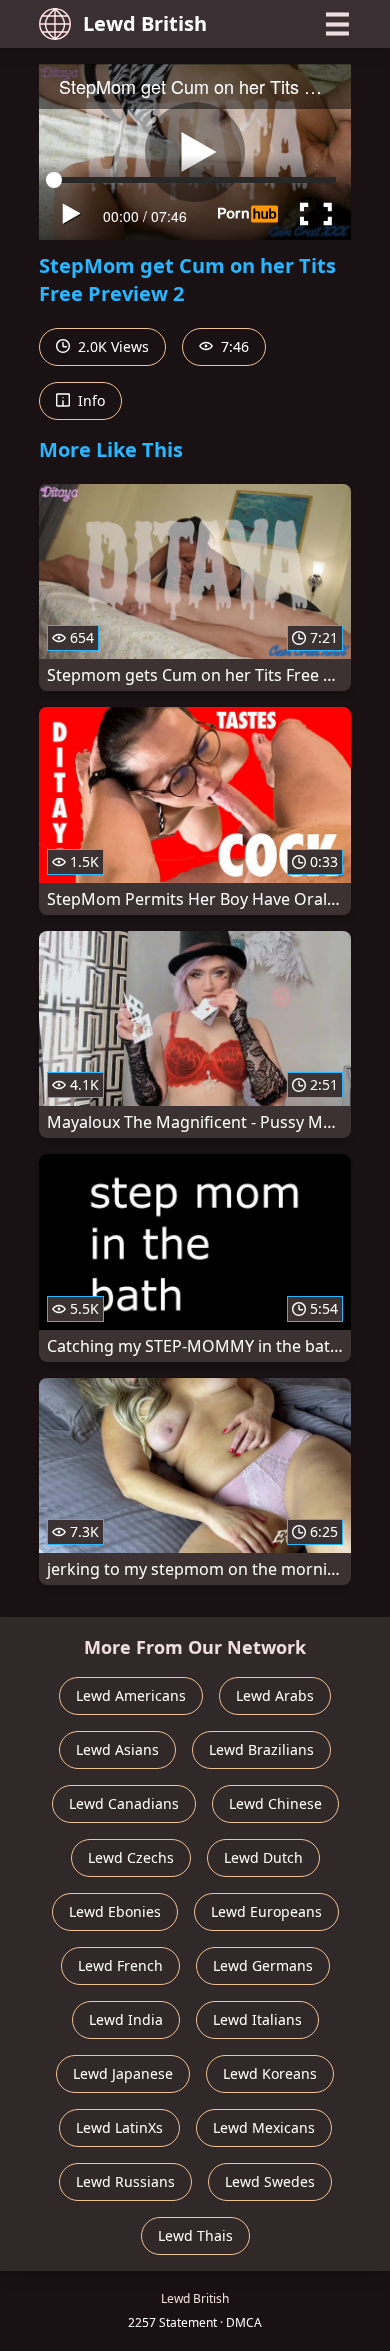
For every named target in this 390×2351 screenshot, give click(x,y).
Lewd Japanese (123, 2073)
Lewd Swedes (270, 2181)
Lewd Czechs (131, 1857)
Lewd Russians (125, 2181)
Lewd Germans (263, 1965)
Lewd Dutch (263, 1857)
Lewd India (126, 2019)
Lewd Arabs (275, 1695)
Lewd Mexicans (264, 2127)
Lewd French (120, 1965)
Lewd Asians (117, 1749)
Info (89, 400)
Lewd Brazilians (261, 1749)
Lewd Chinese (275, 1803)
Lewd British (145, 23)
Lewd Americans (131, 1695)
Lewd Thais (195, 2235)
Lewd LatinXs (119, 2127)
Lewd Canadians (124, 1803)
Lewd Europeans (266, 1911)
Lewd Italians (257, 2019)
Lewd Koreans (270, 2073)
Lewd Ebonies (115, 1911)
